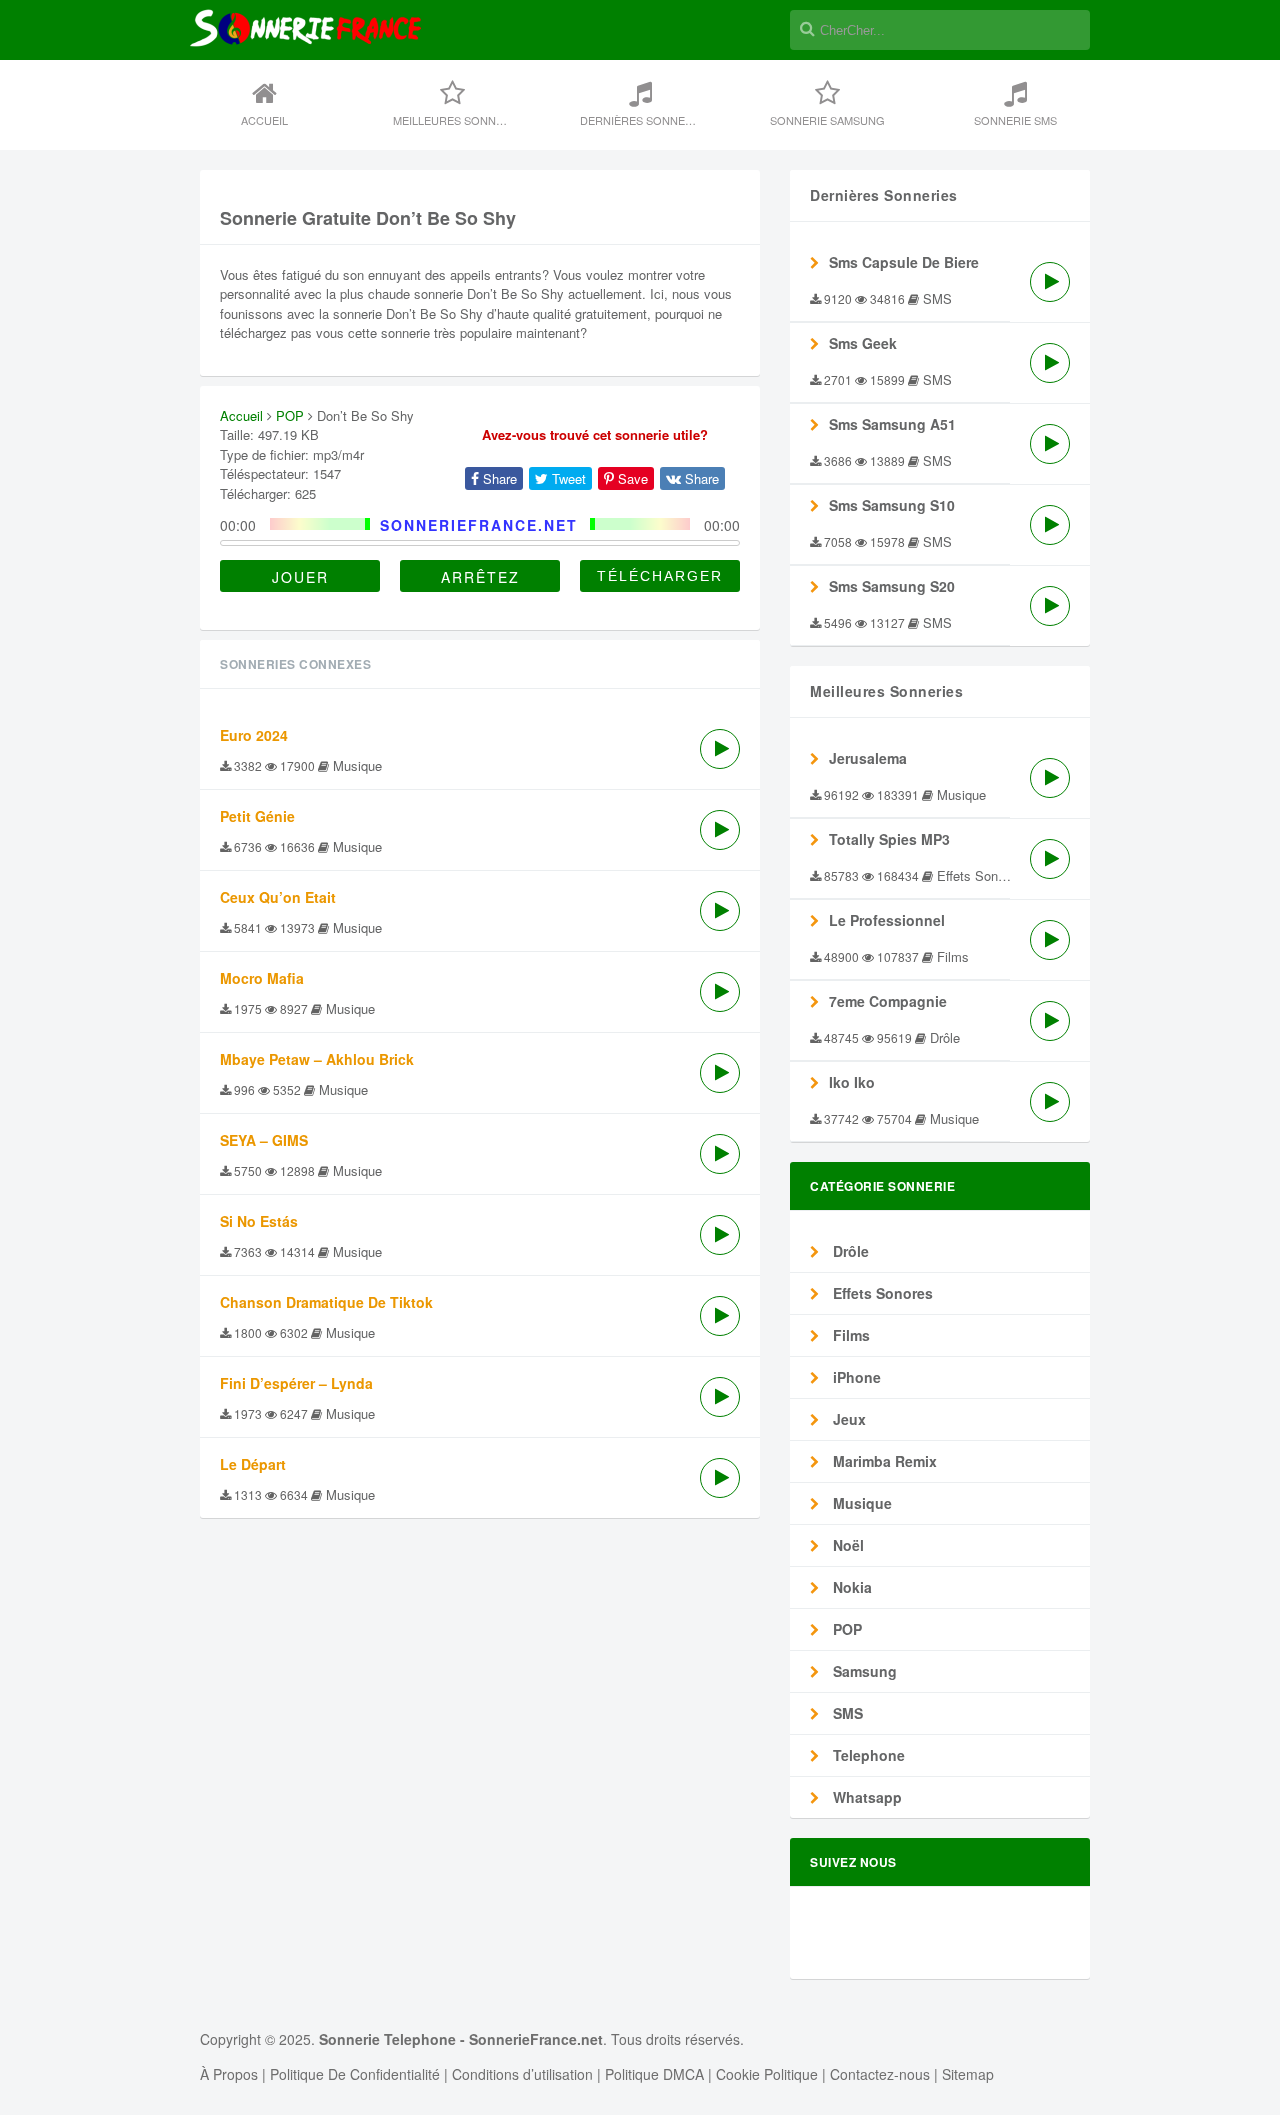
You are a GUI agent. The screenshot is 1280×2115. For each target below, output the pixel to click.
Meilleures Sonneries (460, 120)
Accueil (264, 120)
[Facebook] (875, 1924)
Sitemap (968, 2074)
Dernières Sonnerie (641, 120)
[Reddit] (977, 1924)
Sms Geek (863, 343)
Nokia (850, 1587)
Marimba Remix (883, 1461)
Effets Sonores (881, 1293)
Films (849, 1335)
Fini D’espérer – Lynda (296, 1383)
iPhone (855, 1377)
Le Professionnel (887, 920)
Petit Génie (257, 816)
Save (631, 478)
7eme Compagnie (888, 1001)
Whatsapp (865, 1797)
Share (498, 478)
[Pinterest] (1011, 1924)
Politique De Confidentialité (355, 2074)
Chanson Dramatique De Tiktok (326, 1302)
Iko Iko (852, 1082)
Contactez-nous (880, 2074)
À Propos (229, 2074)
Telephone (867, 1755)
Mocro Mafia (262, 978)
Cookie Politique (767, 2074)
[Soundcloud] (943, 1924)
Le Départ (253, 1464)
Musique (860, 1503)
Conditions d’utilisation (522, 2074)
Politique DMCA (654, 2074)
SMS (846, 1713)
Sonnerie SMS (1015, 120)
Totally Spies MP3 (889, 839)
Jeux (847, 1419)
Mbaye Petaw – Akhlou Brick (317, 1059)
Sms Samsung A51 (892, 424)
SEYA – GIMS (264, 1140)
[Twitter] (909, 1924)
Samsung (863, 1671)
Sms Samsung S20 (892, 586)
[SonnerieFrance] (305, 92)
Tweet (567, 478)
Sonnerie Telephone (387, 2039)
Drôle (849, 1251)
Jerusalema (868, 758)
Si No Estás (259, 1221)
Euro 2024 (254, 735)
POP (290, 415)
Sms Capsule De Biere (904, 262)
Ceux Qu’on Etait (278, 897)
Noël (846, 1545)
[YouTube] (1045, 1924)
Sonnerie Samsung (827, 120)
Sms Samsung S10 (892, 505)
